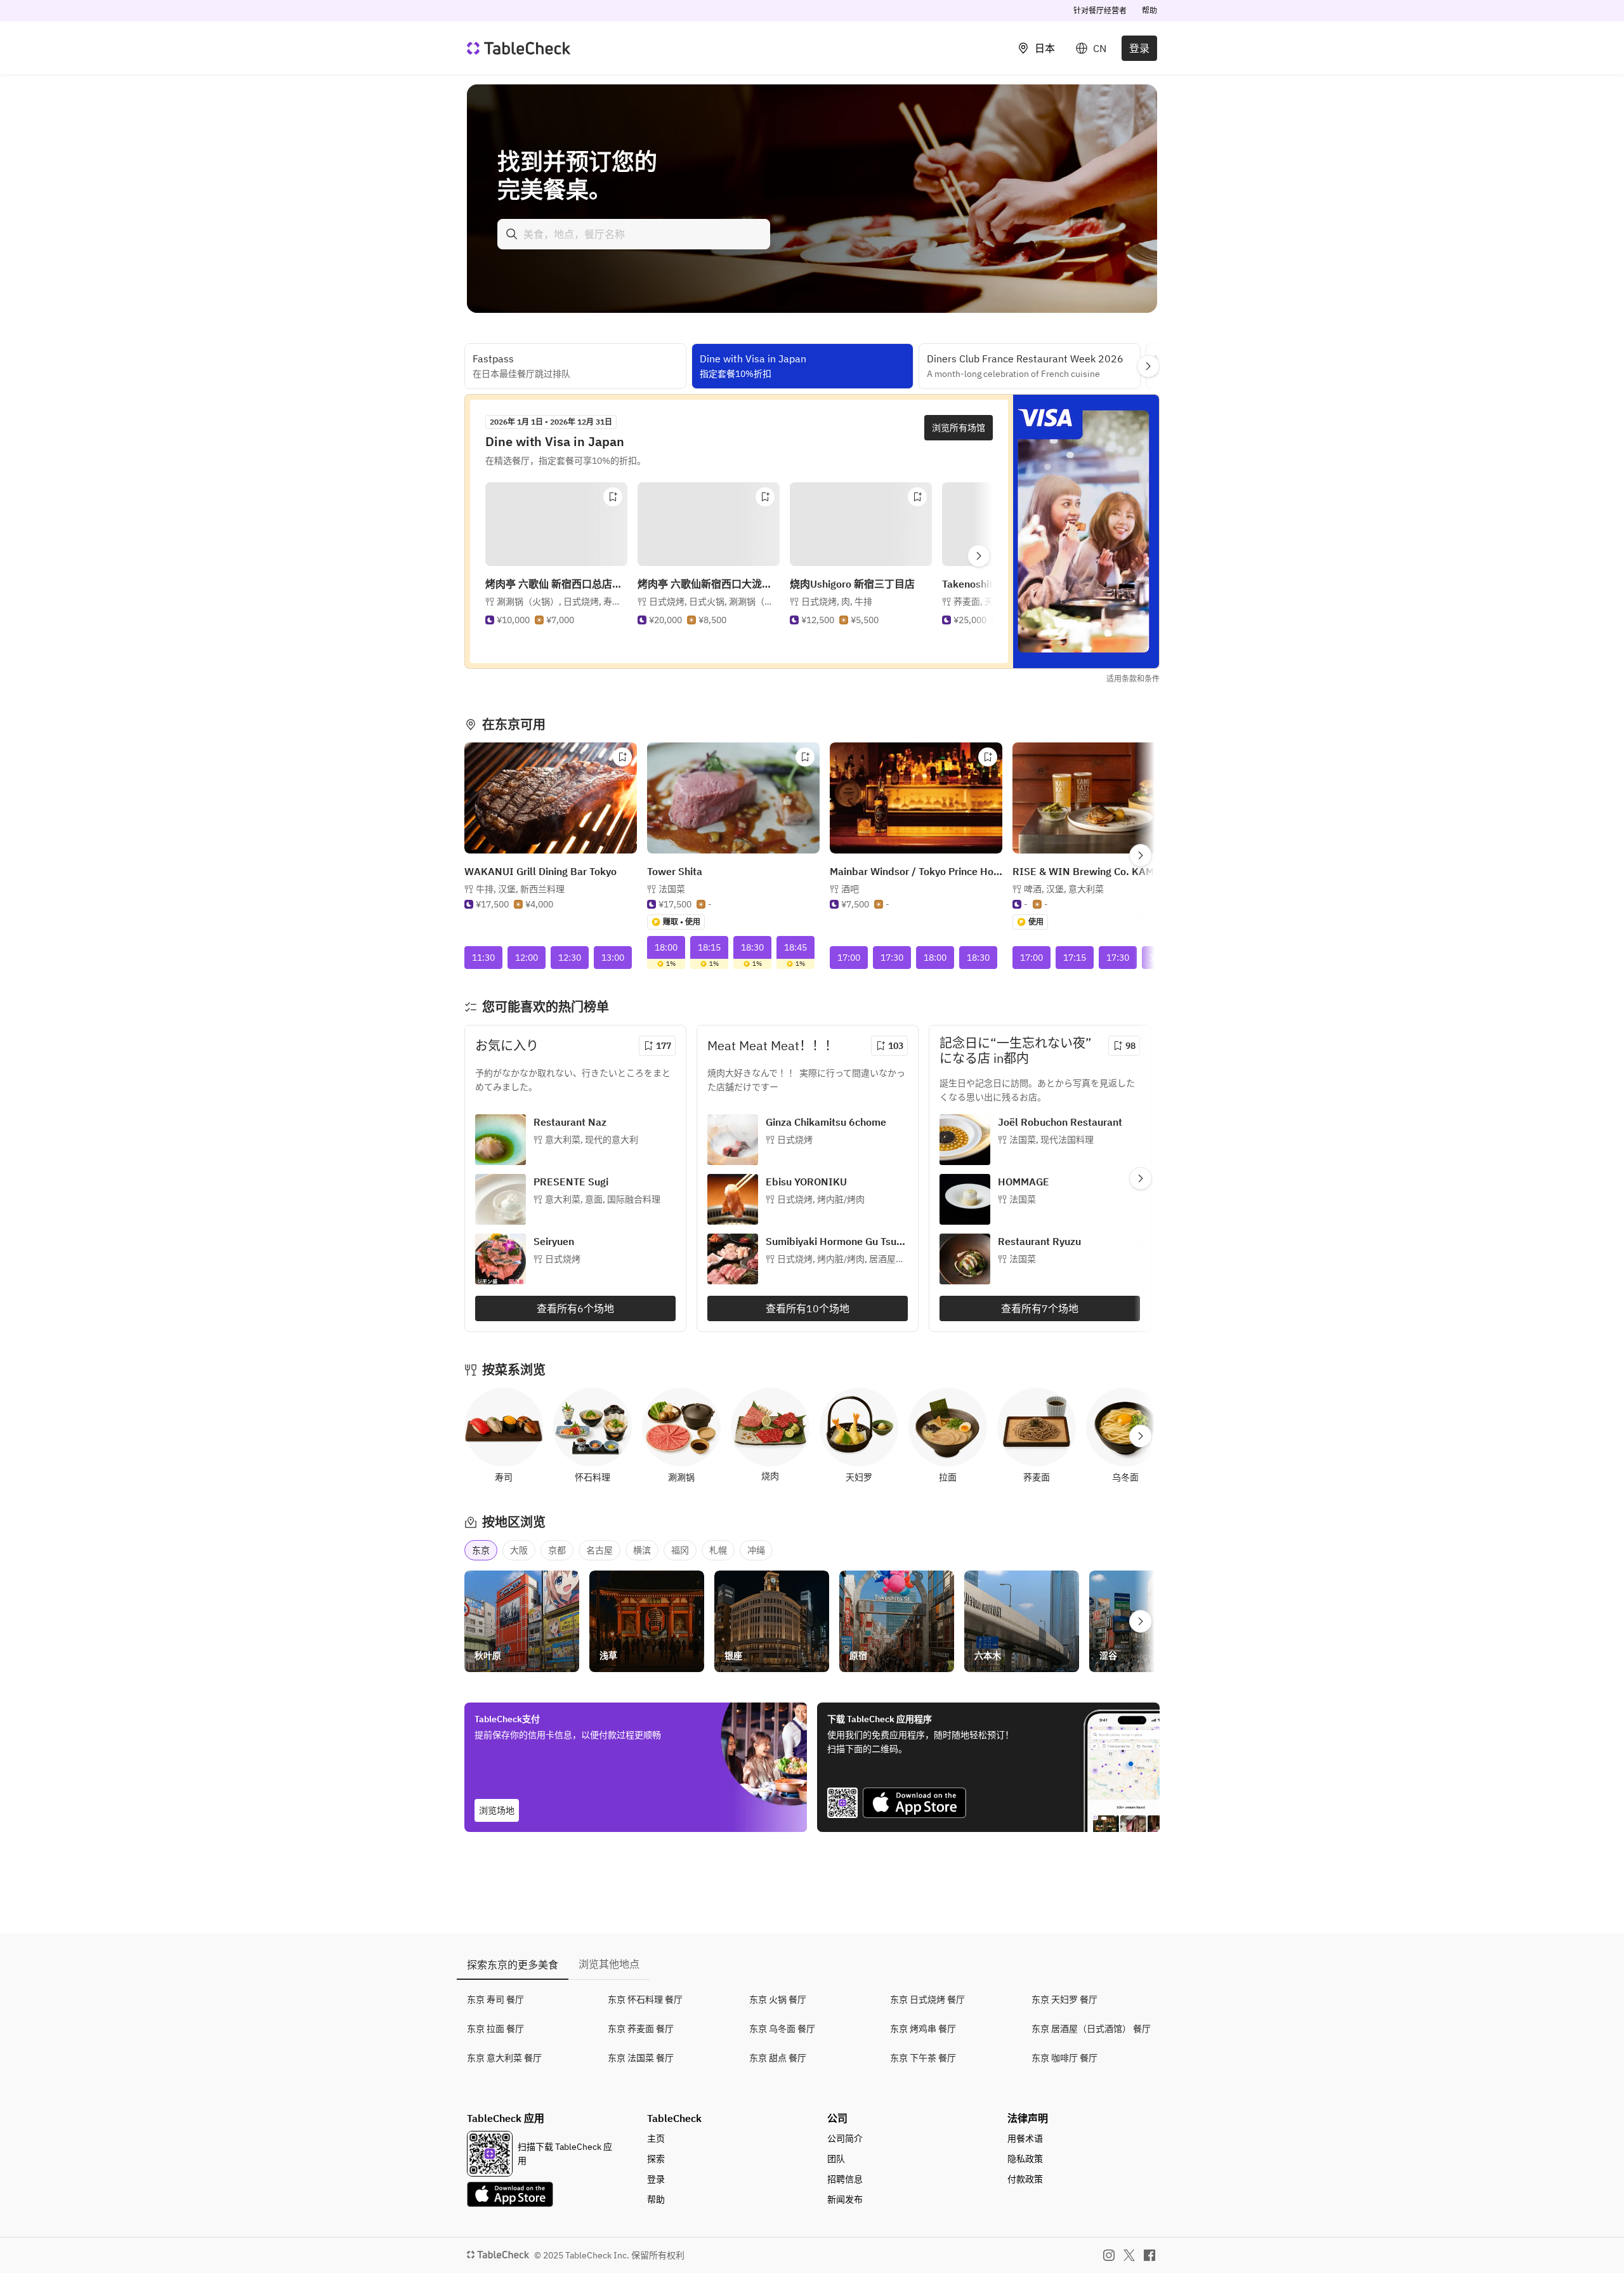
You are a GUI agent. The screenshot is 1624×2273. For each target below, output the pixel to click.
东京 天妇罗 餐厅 (1064, 2000)
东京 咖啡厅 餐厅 (1064, 2058)
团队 (836, 2159)
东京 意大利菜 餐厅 (504, 2058)
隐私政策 (1025, 2159)
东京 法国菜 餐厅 (641, 2058)
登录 (1139, 48)
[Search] (512, 234)
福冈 (680, 1550)
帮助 (1149, 10)
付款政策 (1025, 2179)
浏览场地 (497, 1810)
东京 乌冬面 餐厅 (782, 2029)
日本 (1045, 48)
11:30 (483, 958)
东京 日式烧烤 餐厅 (927, 2000)
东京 (481, 1550)
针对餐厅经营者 (1100, 10)
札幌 (718, 1550)
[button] (543, 614)
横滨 (642, 1550)
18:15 (709, 947)
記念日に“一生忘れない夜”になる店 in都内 (1015, 1051)
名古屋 (599, 1550)
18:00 (666, 947)
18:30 (752, 947)
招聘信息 (845, 2179)
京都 (557, 1550)
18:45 (796, 947)
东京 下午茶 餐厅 (923, 2058)
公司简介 (845, 2138)
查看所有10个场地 (808, 1308)
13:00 (613, 958)
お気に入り (507, 1045)
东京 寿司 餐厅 (495, 2000)
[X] (1129, 2255)
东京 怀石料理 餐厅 (645, 2000)
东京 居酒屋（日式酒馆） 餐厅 (1091, 2029)
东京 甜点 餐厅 (778, 2058)
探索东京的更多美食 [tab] (513, 1965)
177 (664, 1046)
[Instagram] (1109, 2255)
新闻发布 (845, 2199)
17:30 (892, 958)
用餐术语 (1025, 2138)
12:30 (570, 958)
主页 (656, 2138)
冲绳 (756, 1550)
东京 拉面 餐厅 (495, 2029)
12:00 (527, 958)
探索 (656, 2159)
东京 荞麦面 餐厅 (641, 2029)
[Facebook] (1149, 2255)
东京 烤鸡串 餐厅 (923, 2029)
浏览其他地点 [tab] (609, 1964)
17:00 (849, 958)
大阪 (519, 1550)
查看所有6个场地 (575, 1308)
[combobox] (634, 234)
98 (1130, 1046)
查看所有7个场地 (1040, 1308)
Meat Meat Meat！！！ (772, 1045)
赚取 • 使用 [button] (682, 922)
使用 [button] (1036, 922)
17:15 (1075, 958)
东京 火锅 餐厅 (778, 2000)
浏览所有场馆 (959, 428)
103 (896, 1046)
